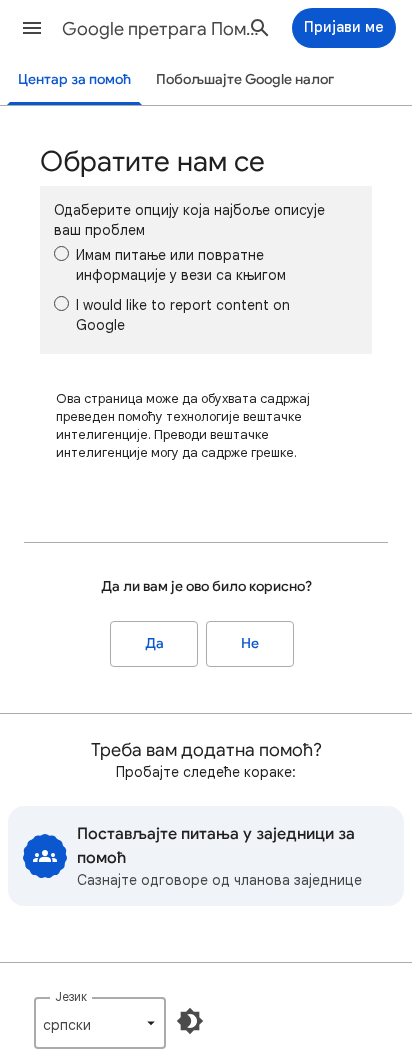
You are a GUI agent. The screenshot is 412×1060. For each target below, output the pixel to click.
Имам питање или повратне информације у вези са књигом (181, 265)
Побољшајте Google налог (245, 79)
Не (250, 643)
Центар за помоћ (74, 79)
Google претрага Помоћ (162, 29)
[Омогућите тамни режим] (190, 1021)
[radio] (61, 253)
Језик (71, 996)
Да (154, 643)
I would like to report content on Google (183, 315)
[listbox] (100, 1023)
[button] (32, 28)
